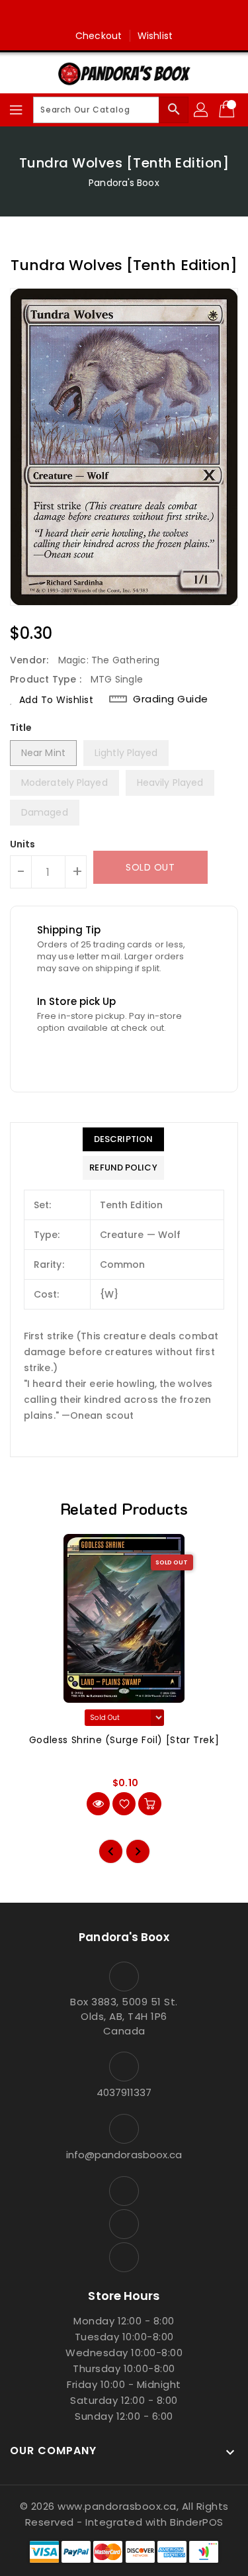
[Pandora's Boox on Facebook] (99, 15)
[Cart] (228, 110)
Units (23, 844)
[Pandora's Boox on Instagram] (124, 15)
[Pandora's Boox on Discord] (149, 15)
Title (21, 728)
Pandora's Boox (124, 183)
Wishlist (155, 36)
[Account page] (202, 110)
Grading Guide (171, 699)
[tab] (123, 1139)
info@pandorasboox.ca (124, 2155)
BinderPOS (197, 2522)
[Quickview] (98, 1804)
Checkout (99, 36)
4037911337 (124, 2092)
